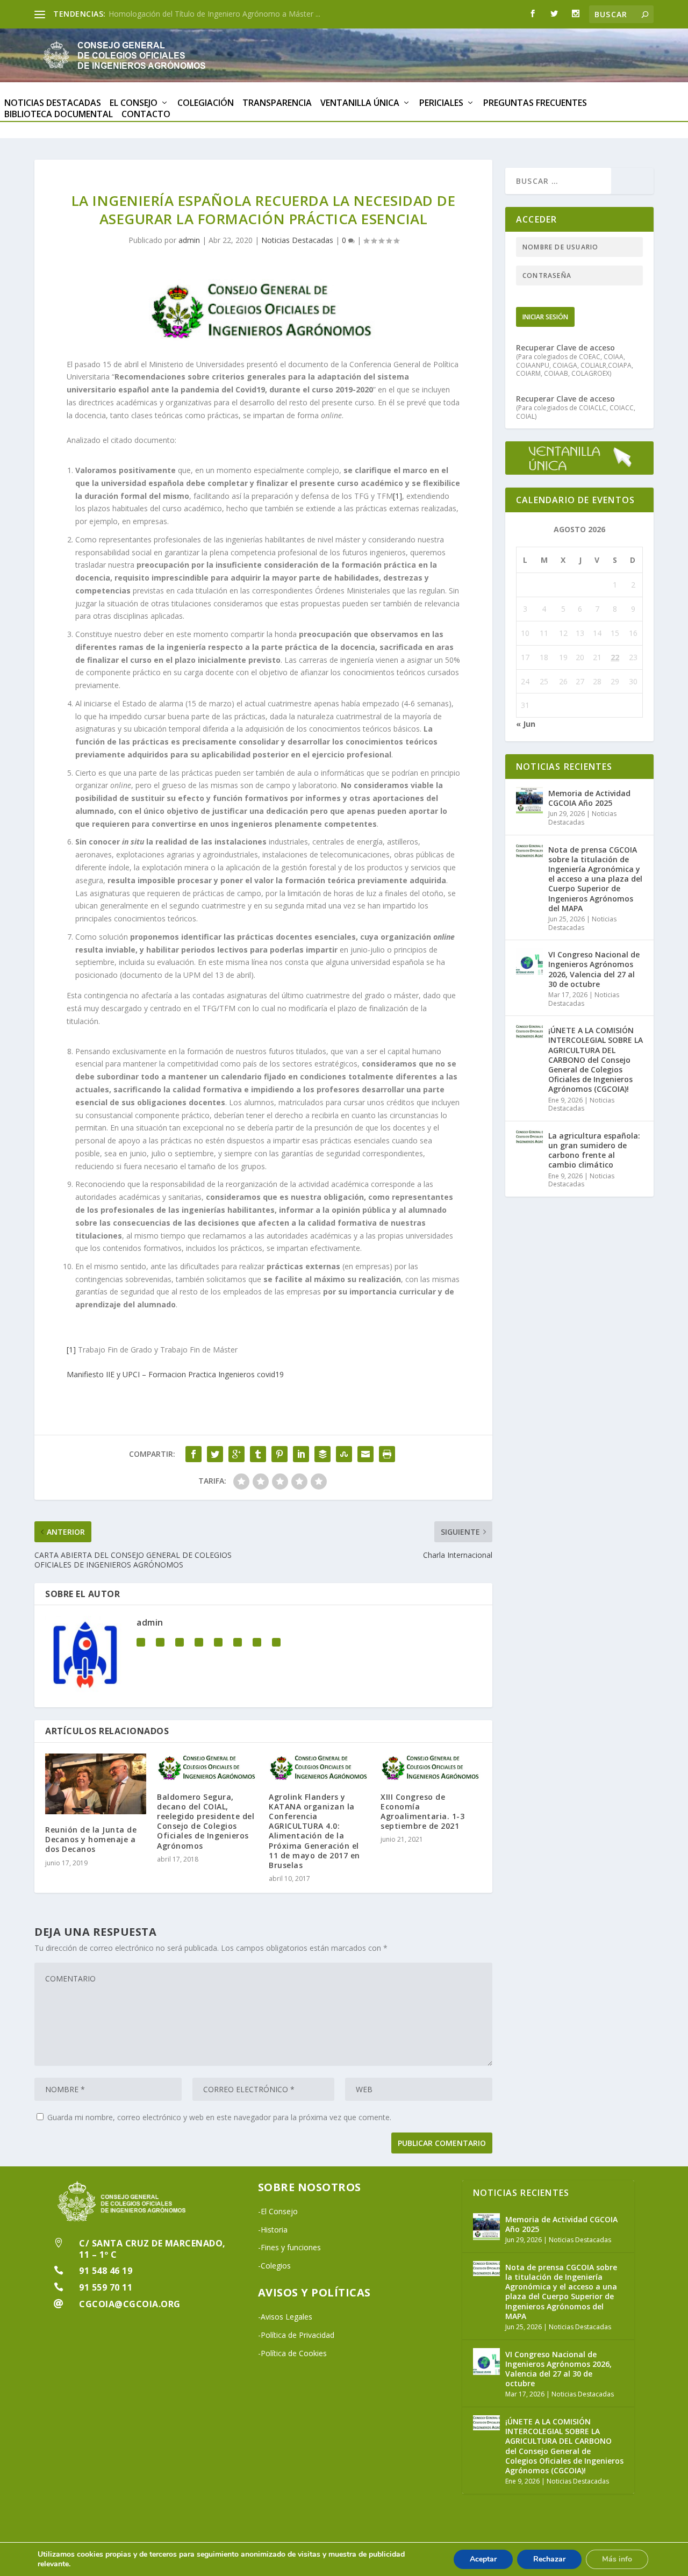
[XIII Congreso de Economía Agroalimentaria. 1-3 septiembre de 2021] (431, 1767)
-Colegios (274, 2266)
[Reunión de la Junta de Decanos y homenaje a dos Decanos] (96, 1784)
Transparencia (277, 103)
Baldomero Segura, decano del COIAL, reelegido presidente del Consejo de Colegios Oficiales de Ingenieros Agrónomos (206, 1821)
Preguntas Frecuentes (535, 103)
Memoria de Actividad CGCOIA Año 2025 (179, 14)
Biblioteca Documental (59, 115)
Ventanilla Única (360, 103)
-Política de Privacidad (296, 2335)
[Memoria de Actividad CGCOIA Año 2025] (529, 800)
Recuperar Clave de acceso (565, 348)
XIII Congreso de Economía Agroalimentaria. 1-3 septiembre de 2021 (422, 1812)
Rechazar (549, 2559)
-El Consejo (278, 2211)
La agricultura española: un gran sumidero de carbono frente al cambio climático (594, 1150)
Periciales (441, 103)
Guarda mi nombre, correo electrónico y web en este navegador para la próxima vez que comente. (219, 2117)
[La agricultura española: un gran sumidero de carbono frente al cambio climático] (529, 1143)
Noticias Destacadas (53, 103)
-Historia (273, 2230)
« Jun (526, 724)
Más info (617, 2559)
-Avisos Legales (285, 2317)
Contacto (146, 115)
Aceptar (483, 2559)
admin (189, 240)
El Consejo (134, 103)
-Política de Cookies (292, 2353)
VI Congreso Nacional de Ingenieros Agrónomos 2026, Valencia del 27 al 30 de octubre (594, 969)
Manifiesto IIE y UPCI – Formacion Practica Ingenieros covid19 (175, 1374)
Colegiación (206, 103)
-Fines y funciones (289, 2247)
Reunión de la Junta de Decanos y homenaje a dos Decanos (91, 1839)
